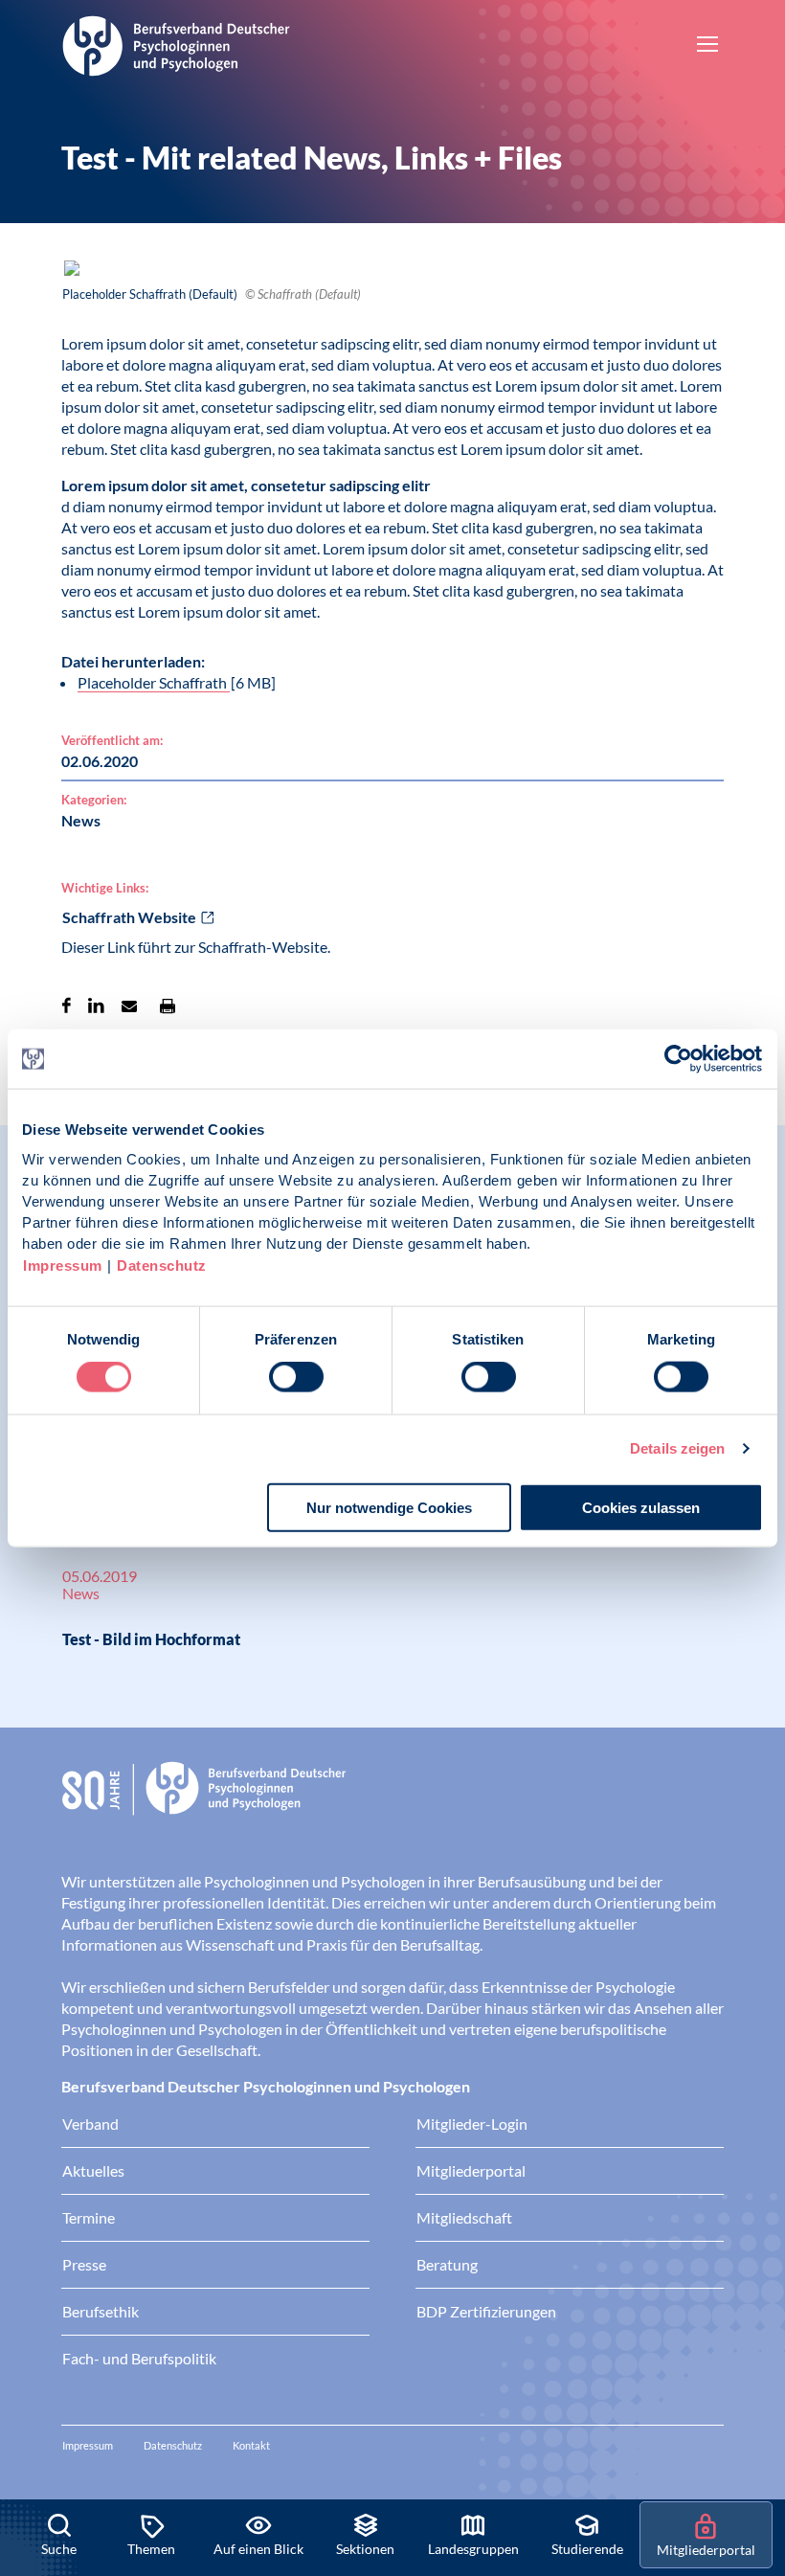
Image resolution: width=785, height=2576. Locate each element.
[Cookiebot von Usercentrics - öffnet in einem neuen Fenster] (679, 1059)
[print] (168, 1006)
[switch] (296, 1377)
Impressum (63, 1265)
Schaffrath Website (129, 917)
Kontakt (251, 2445)
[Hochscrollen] (751, 2434)
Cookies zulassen (641, 1507)
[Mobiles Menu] (707, 46)
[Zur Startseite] (176, 43)
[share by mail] (129, 1006)
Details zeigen (677, 1448)
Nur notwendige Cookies (389, 1507)
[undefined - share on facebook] (67, 1006)
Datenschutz (162, 1265)
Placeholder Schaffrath (154, 682)
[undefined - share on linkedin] (96, 1006)
